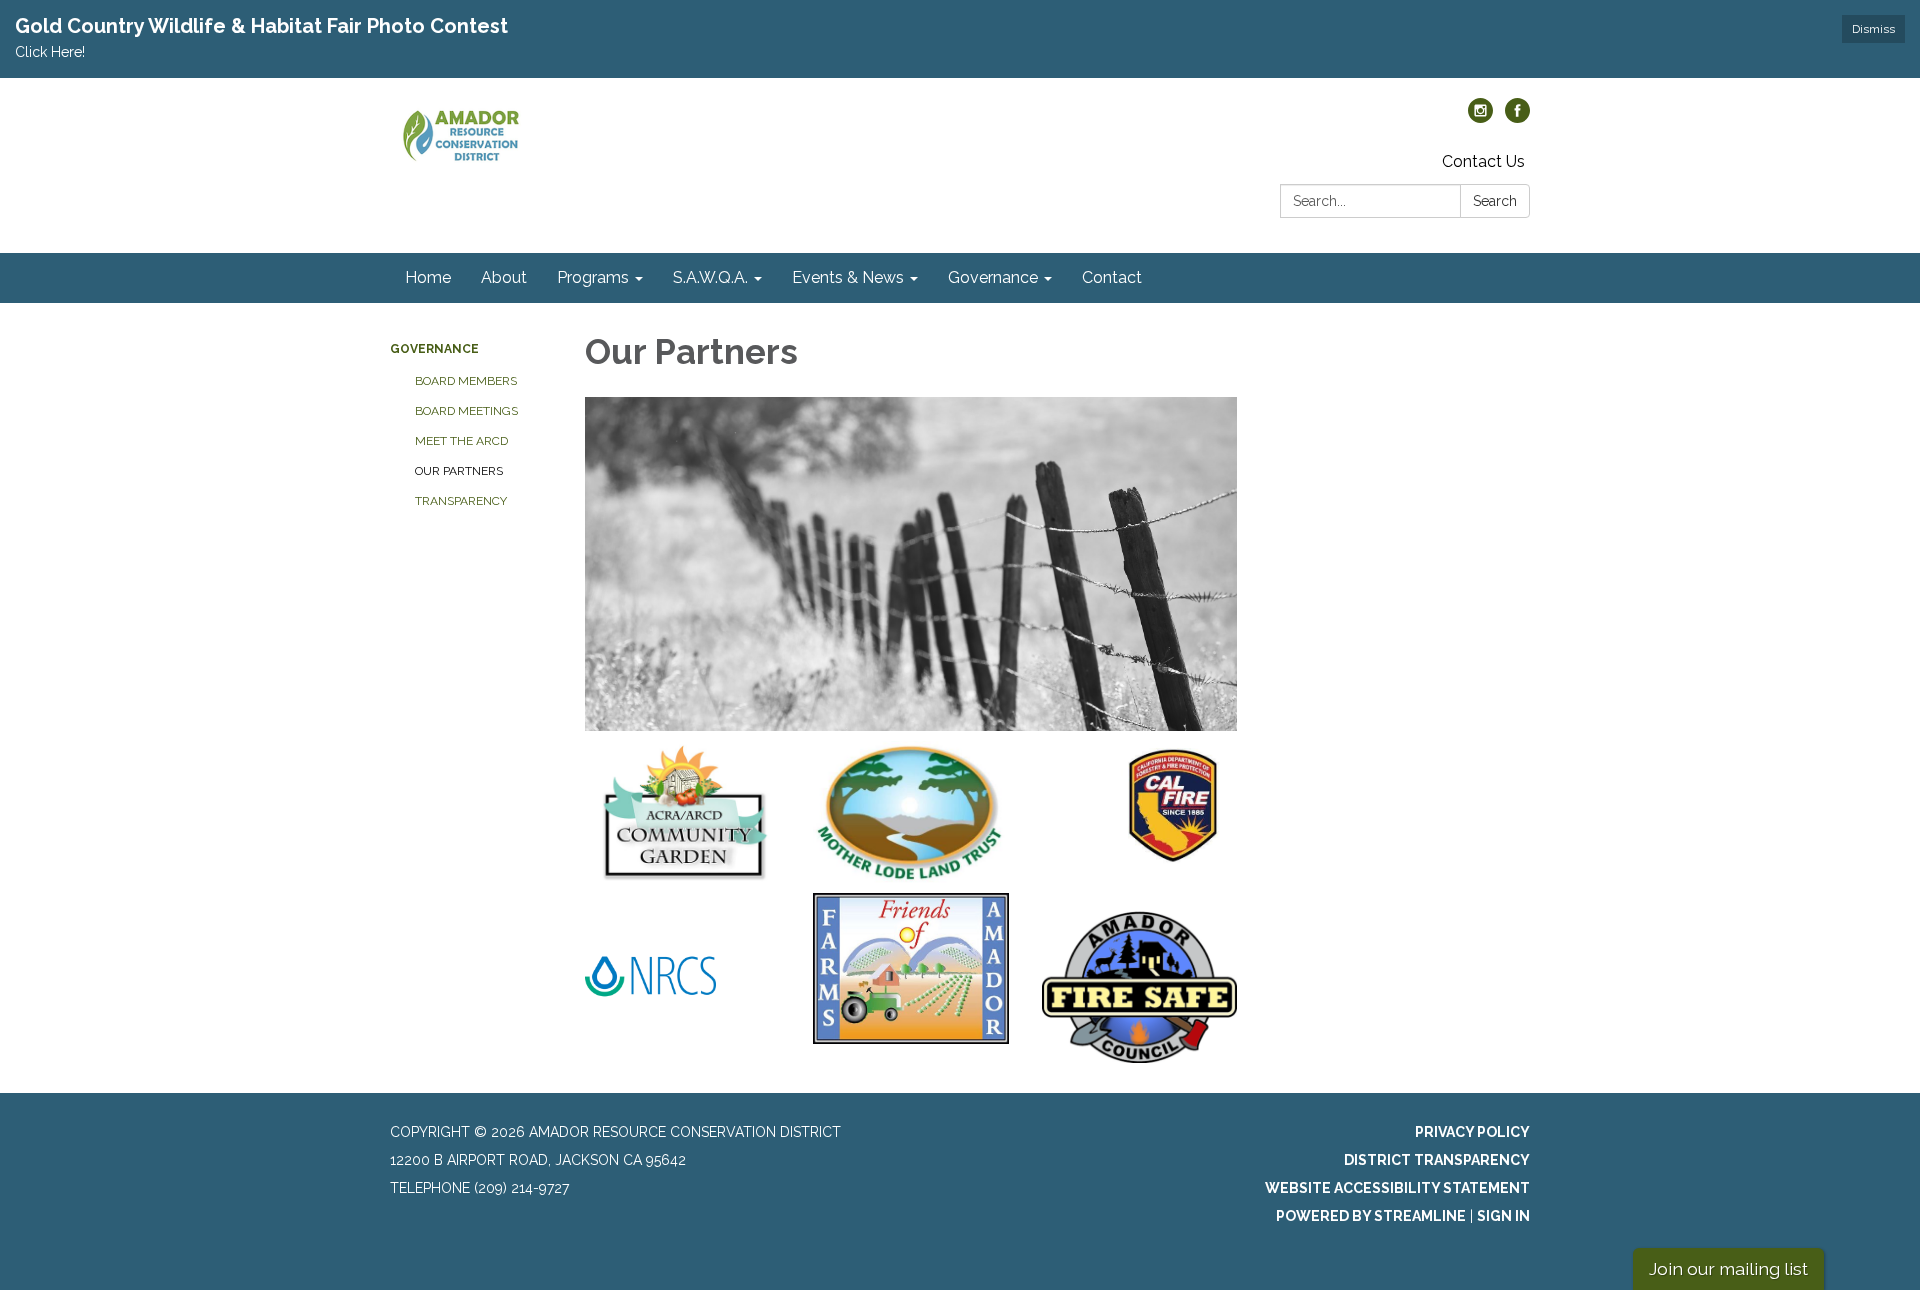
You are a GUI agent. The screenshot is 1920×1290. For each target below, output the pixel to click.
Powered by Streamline (1371, 1216)
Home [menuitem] (428, 277)
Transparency (461, 501)
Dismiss (1873, 29)
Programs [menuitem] (593, 277)
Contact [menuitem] (1112, 277)
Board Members (466, 381)
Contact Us (1483, 161)
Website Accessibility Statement (1397, 1188)
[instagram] (1480, 117)
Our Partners (459, 471)
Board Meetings (466, 411)
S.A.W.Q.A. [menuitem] (710, 277)
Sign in (1503, 1216)
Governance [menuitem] (993, 277)
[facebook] (1517, 117)
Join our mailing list (1728, 1268)
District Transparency (1437, 1160)
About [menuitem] (504, 277)
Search (1495, 201)
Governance (434, 349)
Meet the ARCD (461, 441)
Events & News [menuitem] (848, 277)
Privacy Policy (1472, 1132)
